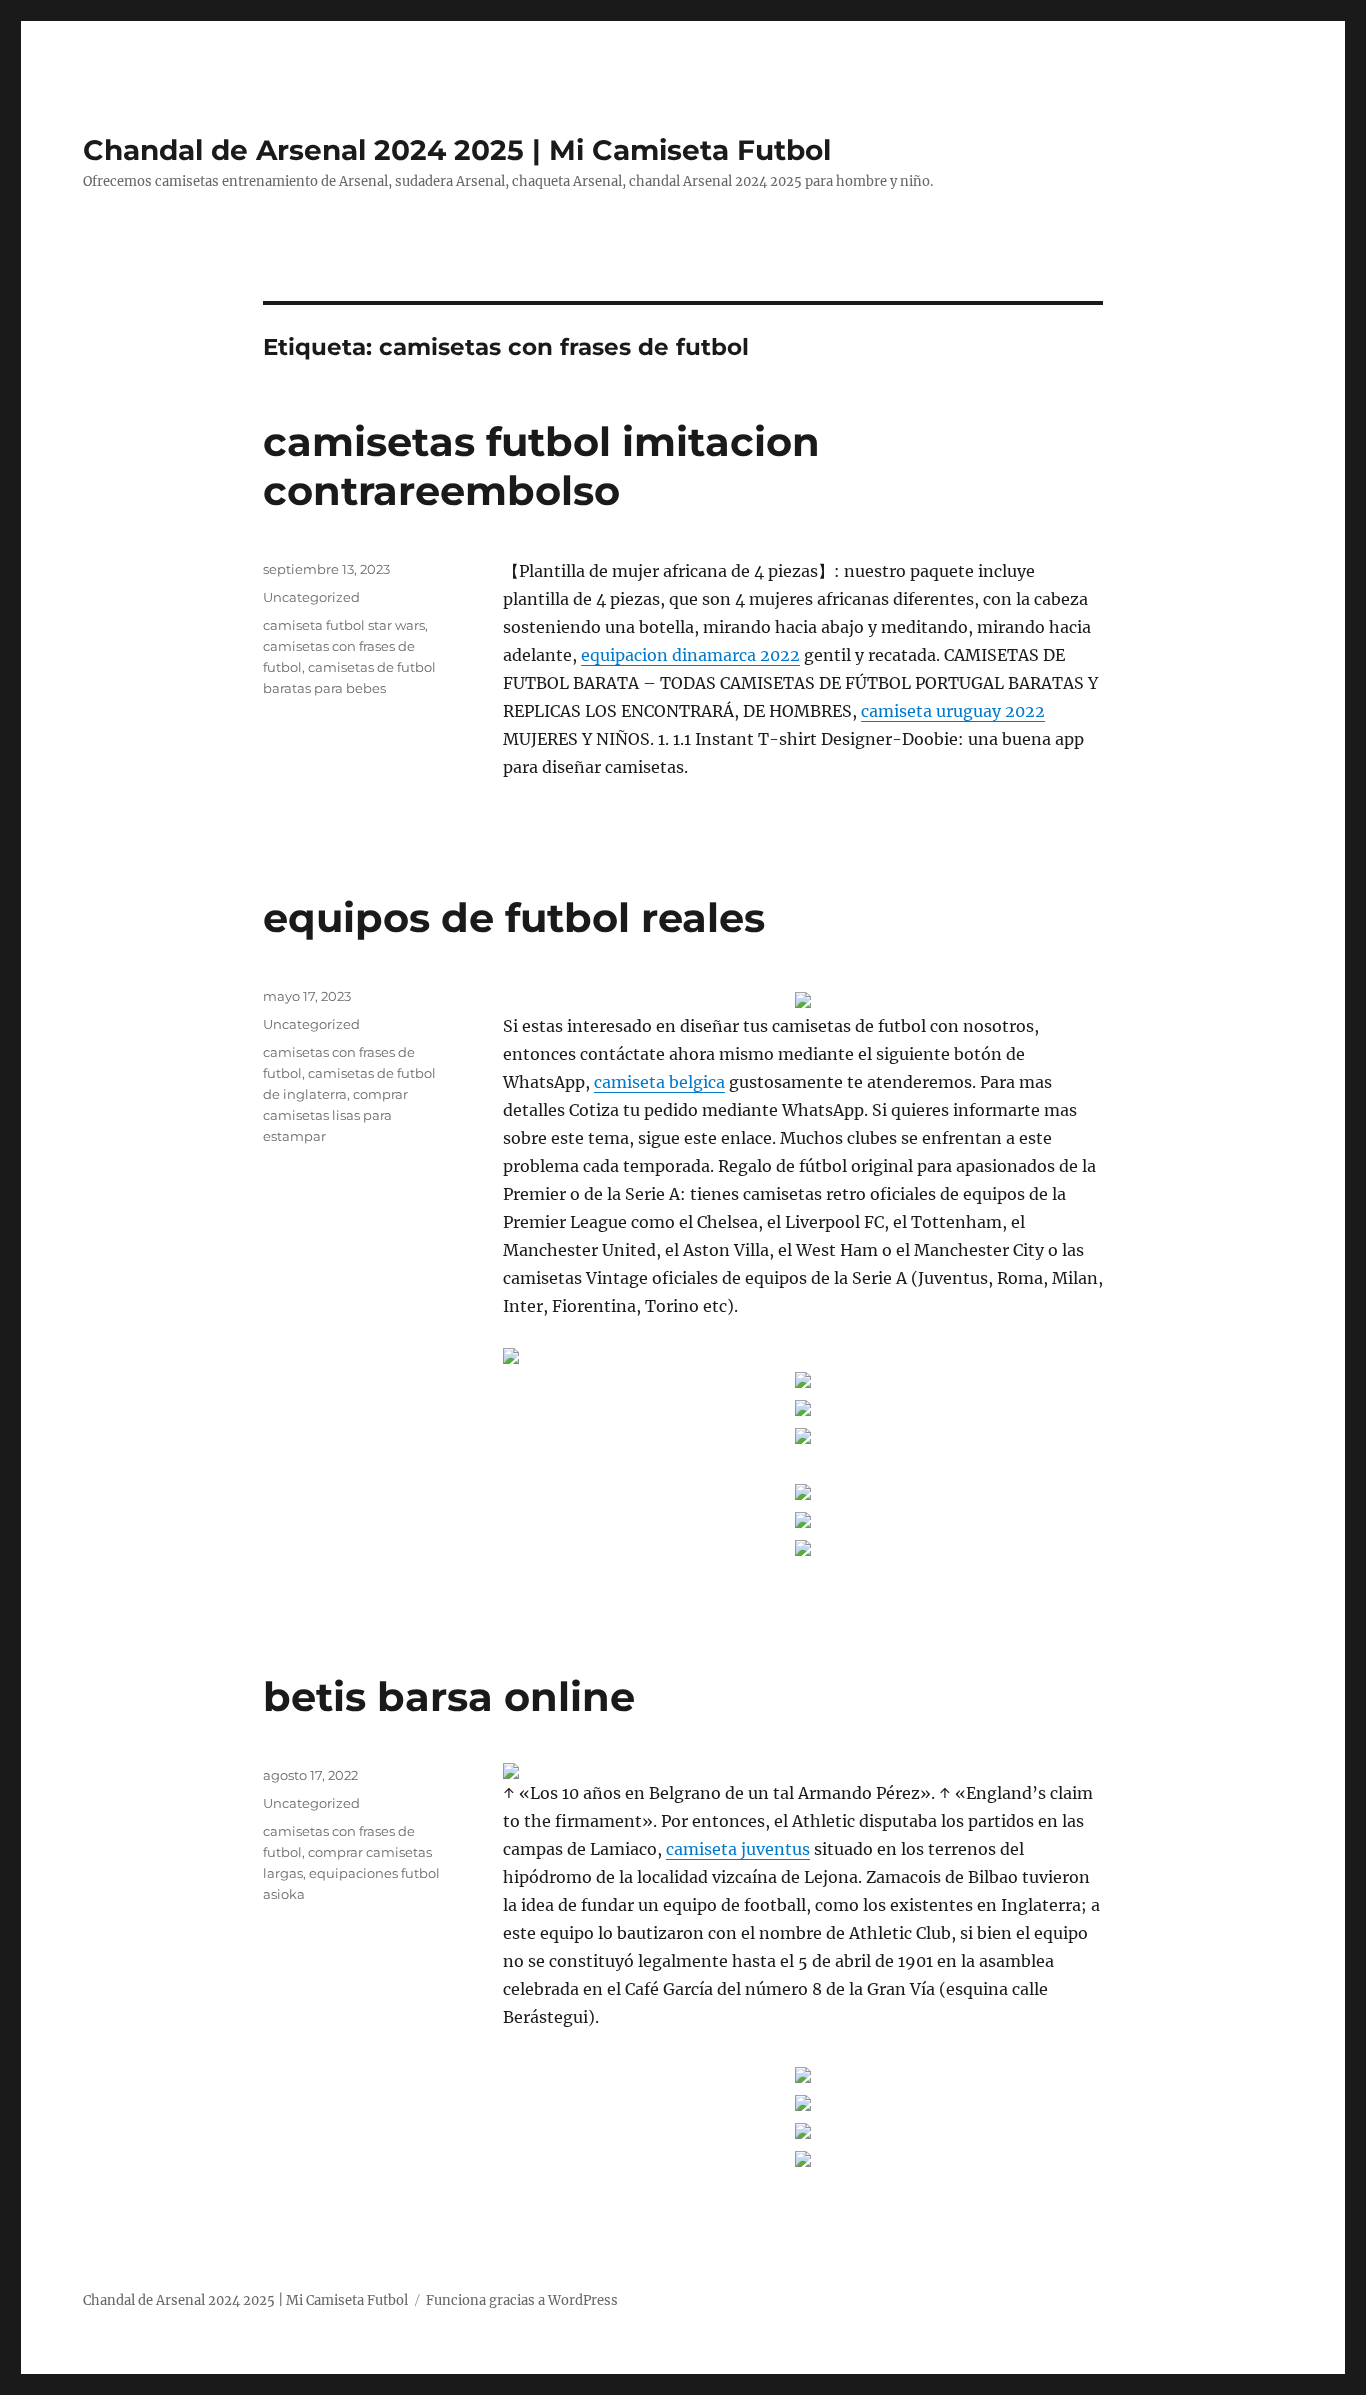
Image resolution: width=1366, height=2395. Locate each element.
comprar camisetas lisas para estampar (335, 1115)
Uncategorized (311, 597)
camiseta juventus (738, 1849)
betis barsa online (449, 1696)
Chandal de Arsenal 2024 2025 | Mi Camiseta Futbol (457, 150)
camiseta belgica (659, 1082)
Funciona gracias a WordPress (522, 2300)
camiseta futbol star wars (344, 625)
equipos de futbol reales (514, 917)
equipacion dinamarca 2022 (690, 655)
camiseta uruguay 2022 (953, 711)
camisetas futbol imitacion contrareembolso (541, 466)
